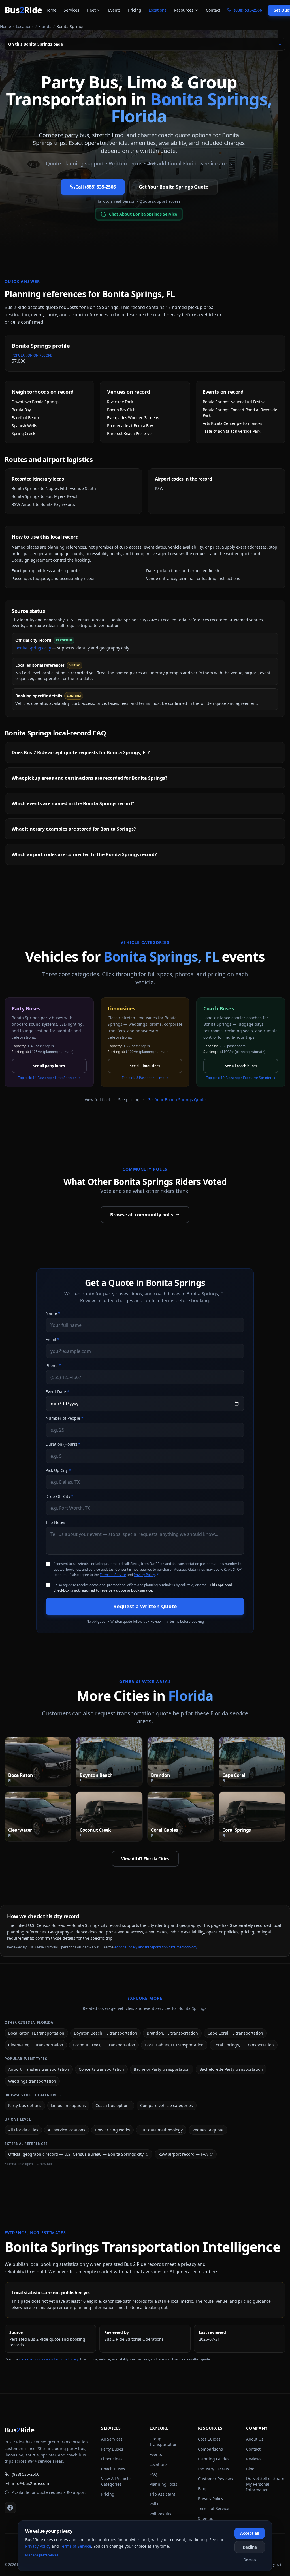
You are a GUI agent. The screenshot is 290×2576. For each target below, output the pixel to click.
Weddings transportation (32, 2081)
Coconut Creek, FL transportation (104, 2045)
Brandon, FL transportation (172, 2033)
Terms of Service (113, 1575)
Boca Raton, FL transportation (36, 2033)
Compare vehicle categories (167, 2105)
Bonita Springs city (33, 648)
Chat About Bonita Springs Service (143, 214)
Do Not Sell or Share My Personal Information (265, 2484)
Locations (158, 10)
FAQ (153, 2474)
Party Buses (112, 2449)
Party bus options (25, 2105)
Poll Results (160, 2514)
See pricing (129, 1100)
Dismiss (250, 2560)
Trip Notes (55, 1522)
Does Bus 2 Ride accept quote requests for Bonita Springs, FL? (81, 752)
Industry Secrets (214, 2469)
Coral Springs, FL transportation (244, 2045)
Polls (154, 2504)
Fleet (91, 10)
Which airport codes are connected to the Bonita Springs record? (84, 854)
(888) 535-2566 (26, 2474)
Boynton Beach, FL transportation (105, 2033)
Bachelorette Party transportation (231, 2069)
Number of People (65, 1418)
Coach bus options (113, 2105)
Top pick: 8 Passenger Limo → (145, 1078)
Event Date (57, 1392)
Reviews (254, 2459)
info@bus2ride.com (30, 2483)
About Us (255, 2439)
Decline (250, 2547)
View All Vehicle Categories (116, 2481)
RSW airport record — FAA (183, 2154)
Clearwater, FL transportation (36, 2045)
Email (53, 1339)
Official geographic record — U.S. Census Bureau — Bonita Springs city (76, 2154)
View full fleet (97, 1100)
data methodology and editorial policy (49, 2359)
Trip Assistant (162, 2494)
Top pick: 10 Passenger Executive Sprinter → (241, 1078)
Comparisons (210, 2449)
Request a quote (208, 2130)
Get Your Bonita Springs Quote (173, 187)
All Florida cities (23, 2130)
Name (53, 1313)
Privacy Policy (144, 1575)
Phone (53, 1365)
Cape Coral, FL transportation (235, 2033)
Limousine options (68, 2105)
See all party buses (49, 1066)
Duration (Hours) (63, 1444)
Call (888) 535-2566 (96, 187)
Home (51, 10)
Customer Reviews (215, 2479)
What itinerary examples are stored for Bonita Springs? (74, 829)
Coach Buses (113, 2469)
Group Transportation (164, 2442)
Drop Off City (60, 1496)
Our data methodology (161, 2130)
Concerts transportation (101, 2069)
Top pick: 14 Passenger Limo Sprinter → (49, 1078)
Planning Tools (163, 2484)
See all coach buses (241, 1066)
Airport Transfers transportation (39, 2069)
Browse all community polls (142, 1215)
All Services (112, 2439)
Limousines (112, 2459)
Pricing (135, 10)
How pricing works (112, 2130)
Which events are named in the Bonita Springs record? (73, 803)
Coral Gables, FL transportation (174, 2045)
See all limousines (145, 1066)
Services (72, 10)
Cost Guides (209, 2439)
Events (114, 10)
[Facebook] (10, 2508)
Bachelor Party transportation (162, 2069)
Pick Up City (58, 1470)
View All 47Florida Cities (145, 1859)
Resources (184, 10)
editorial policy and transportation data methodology (156, 1947)
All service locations (67, 2130)
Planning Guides (214, 2459)
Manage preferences (42, 2555)
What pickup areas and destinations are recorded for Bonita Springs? (89, 778)
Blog (202, 2489)
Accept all (250, 2533)
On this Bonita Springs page (145, 44)
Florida (45, 26)
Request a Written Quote (145, 1606)
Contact (213, 10)
